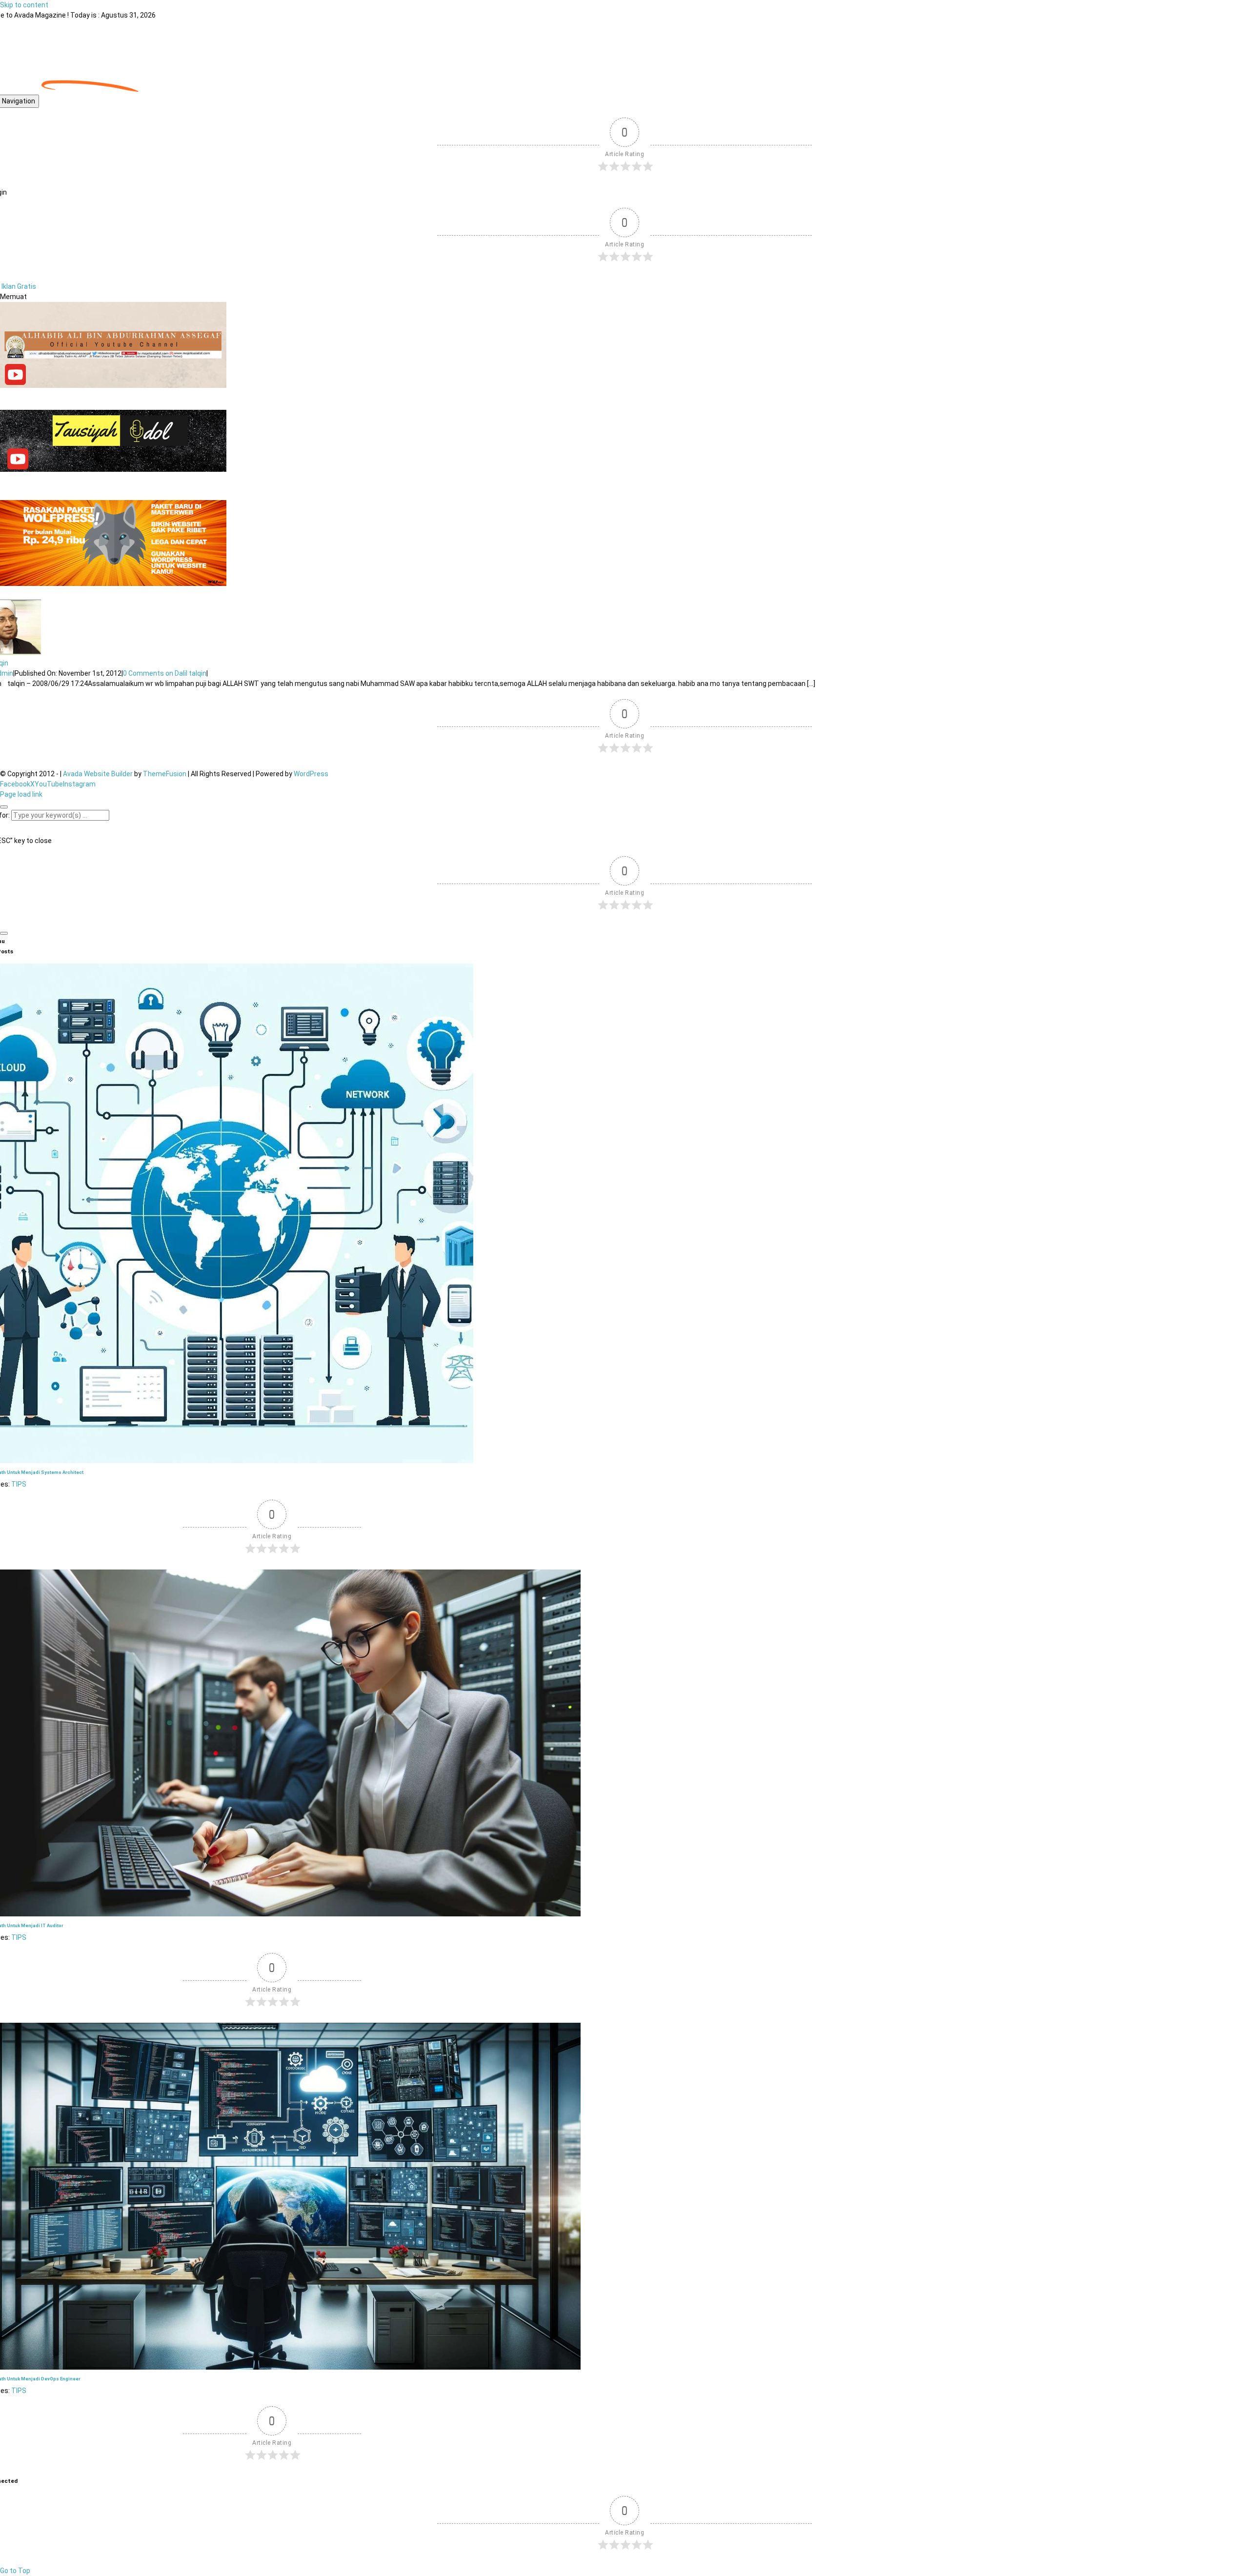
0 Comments (165, 673)
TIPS (19, 1484)
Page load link (21, 794)
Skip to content (24, 5)
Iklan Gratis (19, 286)
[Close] (4, 807)
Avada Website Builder (98, 774)
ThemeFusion (165, 774)
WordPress (311, 774)
